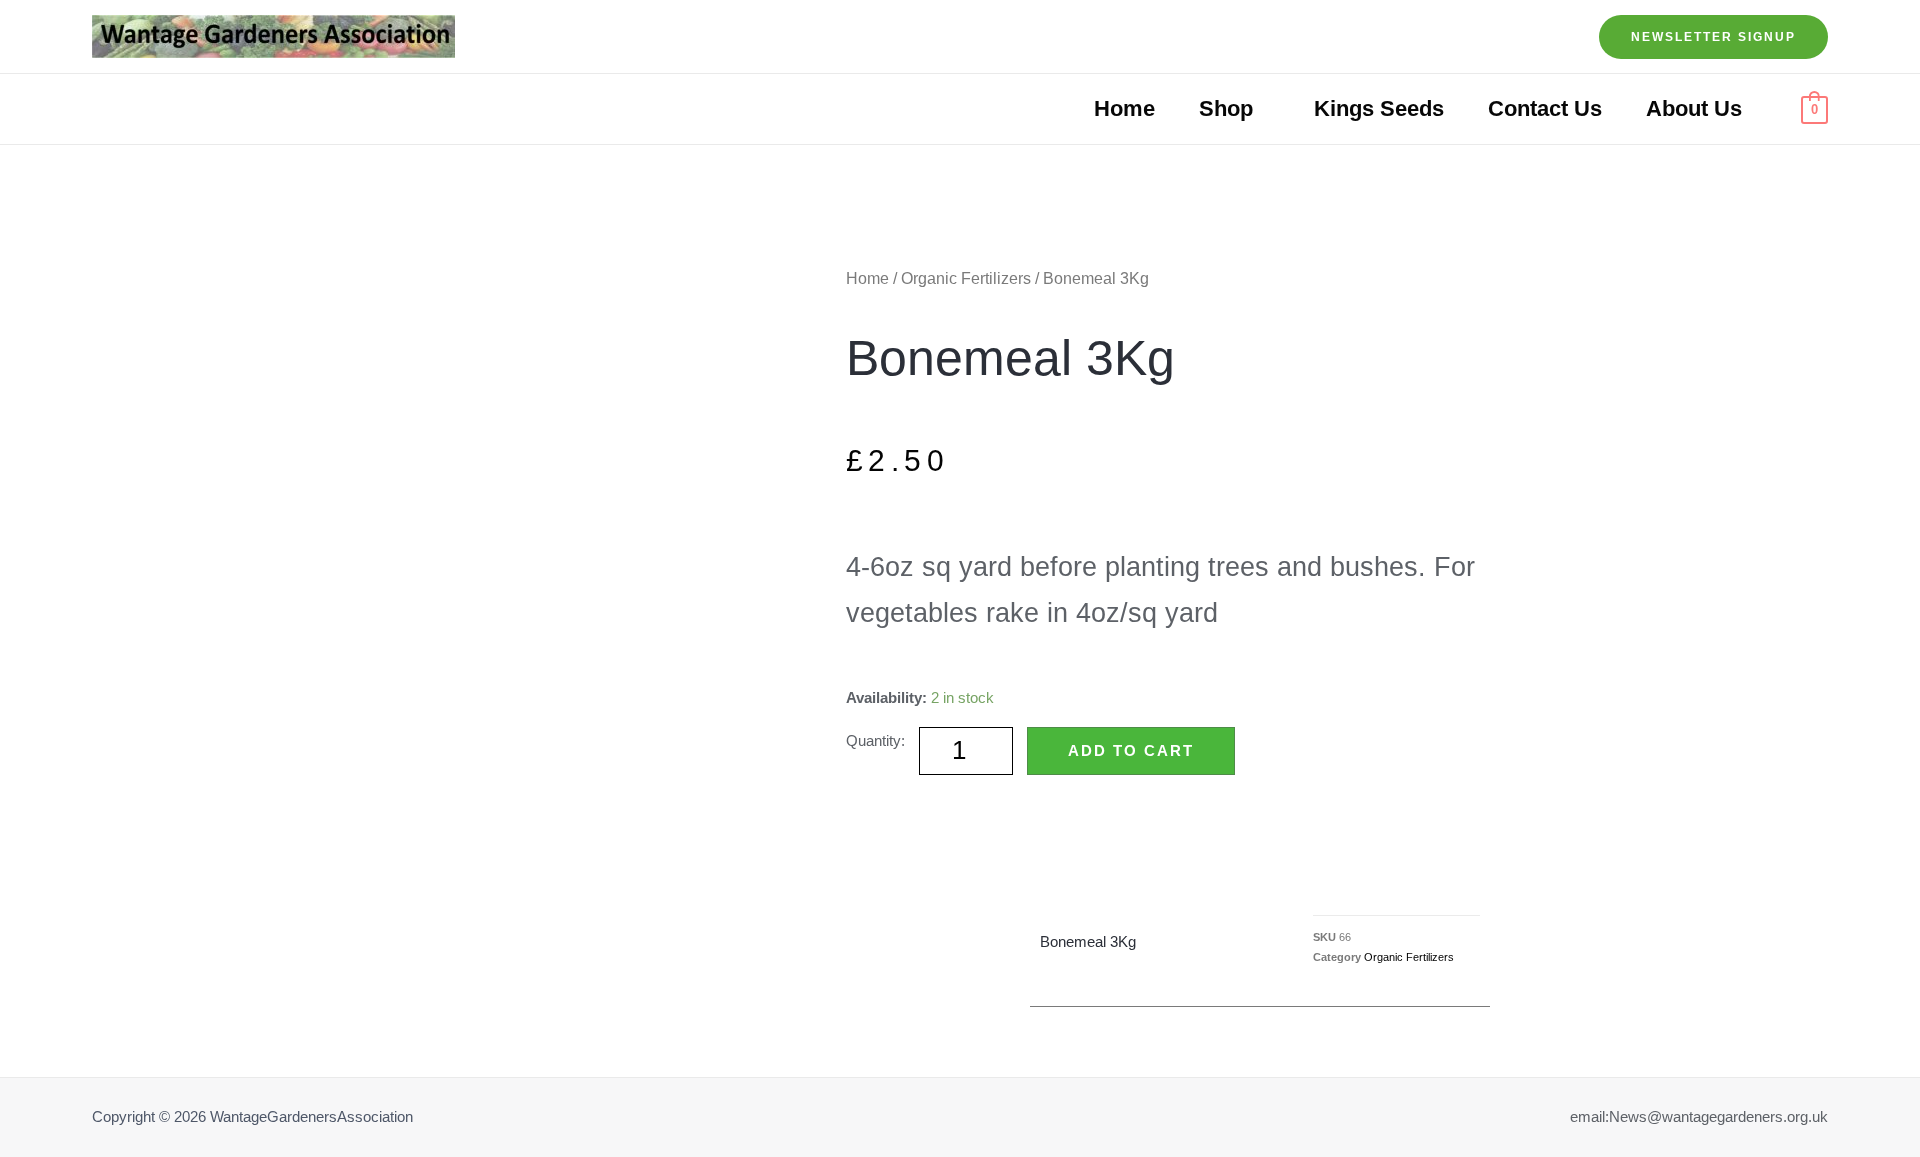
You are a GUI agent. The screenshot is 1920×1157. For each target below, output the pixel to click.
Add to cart (1131, 750)
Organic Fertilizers (966, 278)
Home (1124, 108)
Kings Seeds (1379, 108)
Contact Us (1545, 108)
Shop (1226, 108)
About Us (1694, 108)
